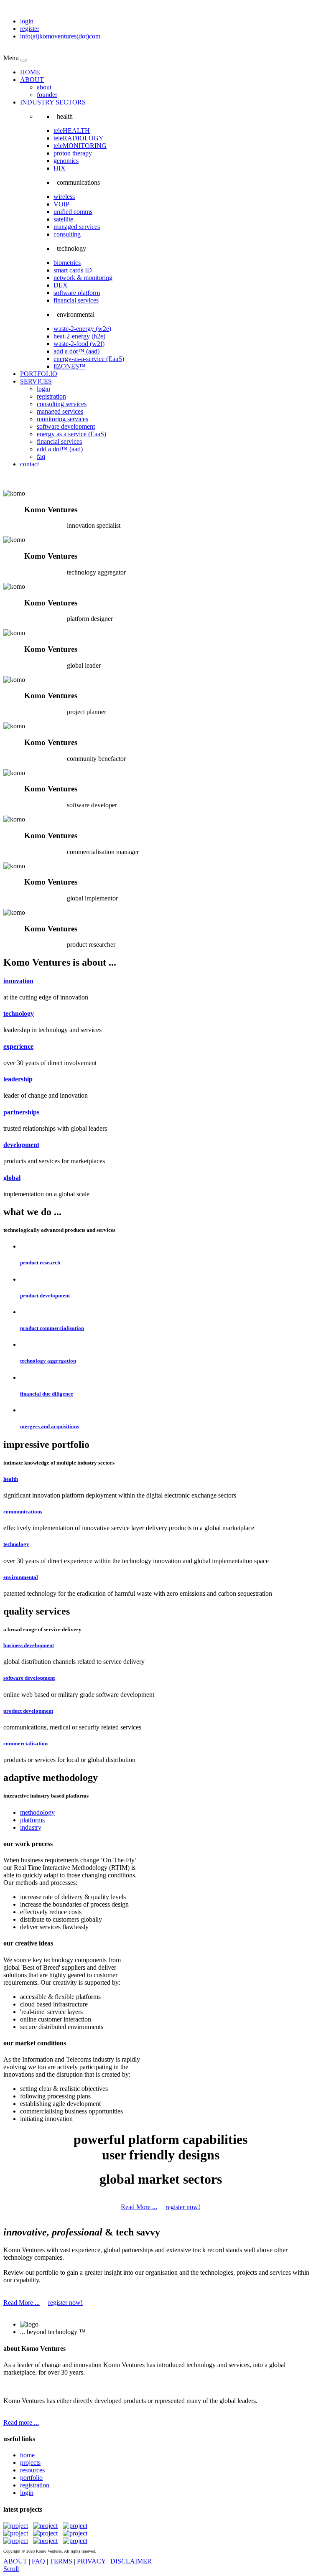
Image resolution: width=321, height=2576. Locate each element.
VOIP (61, 204)
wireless (64, 197)
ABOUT (32, 80)
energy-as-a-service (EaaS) (89, 359)
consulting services (62, 404)
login (27, 21)
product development (45, 1296)
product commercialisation (52, 1328)
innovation (18, 981)
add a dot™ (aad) (76, 351)
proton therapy (73, 153)
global (12, 1178)
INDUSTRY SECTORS (53, 102)
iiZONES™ (70, 366)
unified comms (73, 212)
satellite (63, 219)
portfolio (31, 2478)
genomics (66, 161)
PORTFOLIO (39, 374)
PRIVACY (91, 2561)
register (30, 29)
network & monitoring (83, 278)
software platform (77, 293)
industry (31, 1827)
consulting (67, 234)
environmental (21, 1577)
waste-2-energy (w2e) (82, 329)
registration (51, 396)
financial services (76, 300)
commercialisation (25, 1743)
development (21, 1145)
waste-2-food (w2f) (79, 344)
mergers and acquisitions (50, 1426)
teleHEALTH (72, 131)
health (11, 1479)
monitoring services (62, 419)
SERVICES (36, 381)
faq (41, 456)
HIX (60, 168)
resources (32, 2470)
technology (19, 1013)
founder (47, 95)
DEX (61, 285)
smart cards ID (73, 270)
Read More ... (139, 2207)
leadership (18, 1079)
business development (29, 1645)
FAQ (38, 2561)
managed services (77, 227)
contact (29, 464)
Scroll (11, 2569)
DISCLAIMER (131, 2561)
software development (66, 426)
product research (40, 1263)
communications (23, 1512)
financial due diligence (47, 1394)
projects (30, 2463)
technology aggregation (48, 1361)
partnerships (21, 1112)
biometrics (67, 263)
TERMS (61, 2561)
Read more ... (21, 2422)
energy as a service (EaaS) (71, 434)
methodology (37, 1812)
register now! (183, 2207)
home (27, 2455)
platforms (32, 1820)
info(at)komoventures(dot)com (60, 36)
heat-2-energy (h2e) (79, 336)
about (44, 87)
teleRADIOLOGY (79, 138)
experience (18, 1046)
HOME (30, 72)
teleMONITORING (80, 146)
